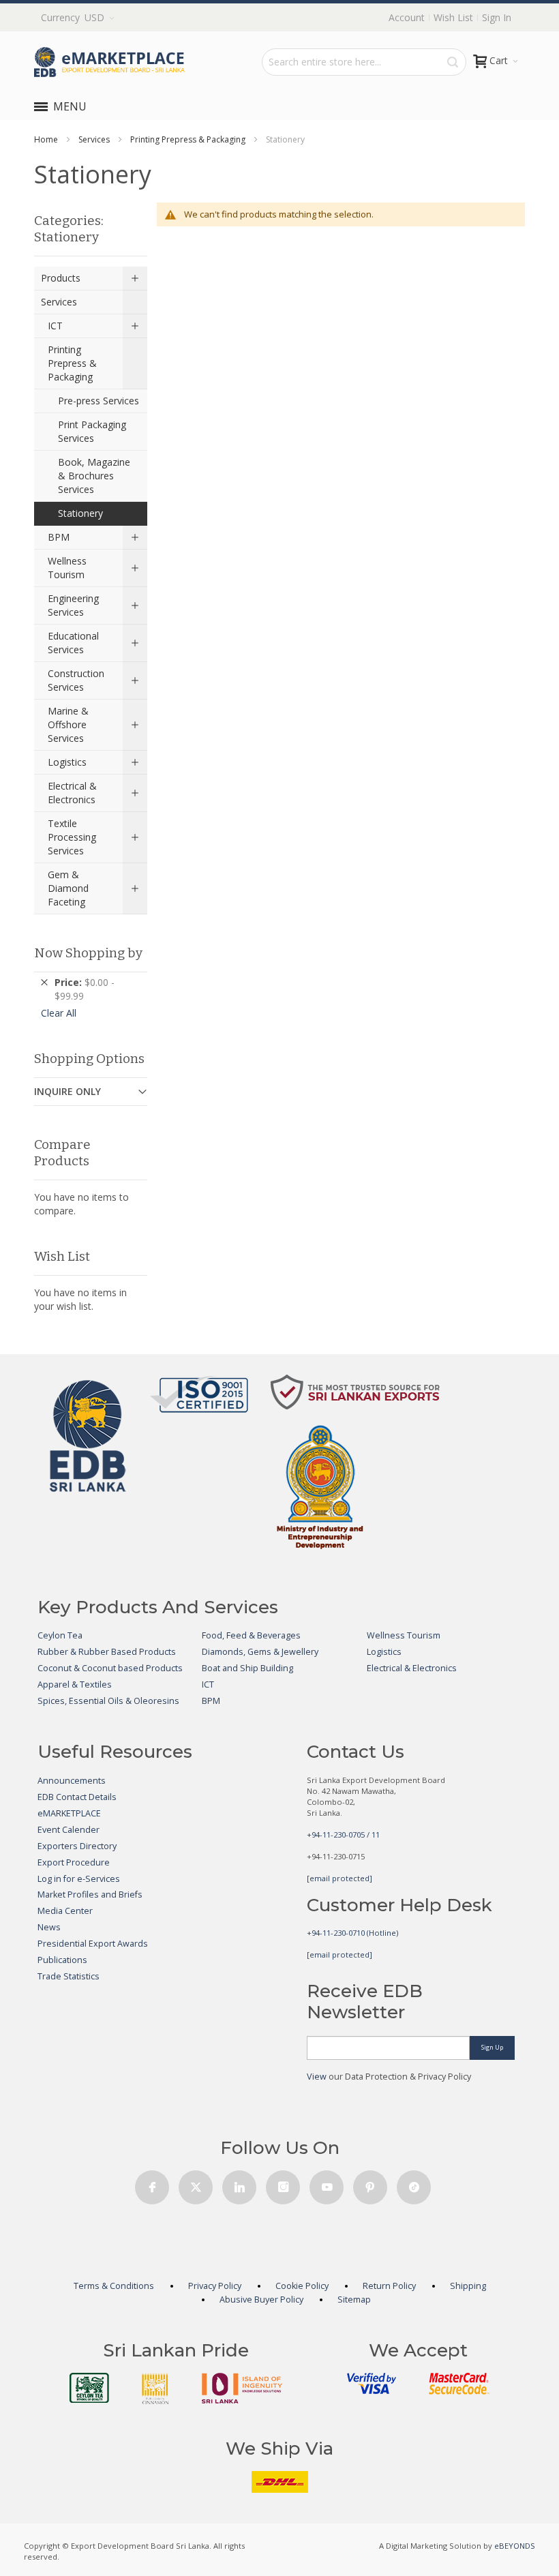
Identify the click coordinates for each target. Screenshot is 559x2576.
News (49, 1927)
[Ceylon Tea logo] (89, 2388)
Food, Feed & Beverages (251, 1635)
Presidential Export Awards (93, 1944)
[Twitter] (196, 2184)
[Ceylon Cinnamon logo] (155, 2388)
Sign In (497, 17)
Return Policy (389, 2286)
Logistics (384, 1652)
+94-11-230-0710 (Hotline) (352, 1933)
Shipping (468, 2286)
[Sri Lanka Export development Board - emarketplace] (109, 62)
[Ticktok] (414, 2184)
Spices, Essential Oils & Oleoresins (108, 1701)
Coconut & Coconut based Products (110, 1668)
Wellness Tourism (404, 1635)
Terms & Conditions (114, 2286)
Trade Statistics (69, 1976)
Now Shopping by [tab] (88, 953)
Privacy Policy (215, 2286)
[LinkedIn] (239, 2184)
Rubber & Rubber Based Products (107, 1652)
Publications (62, 1960)
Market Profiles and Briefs (90, 1894)
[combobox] (364, 62)
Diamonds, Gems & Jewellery (260, 1652)
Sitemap (354, 2300)
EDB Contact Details (77, 1797)
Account (407, 17)
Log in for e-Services (79, 1879)
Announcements (72, 1781)
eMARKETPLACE (69, 1813)
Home (46, 139)
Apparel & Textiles (75, 1684)
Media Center (65, 1911)
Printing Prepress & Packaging (188, 139)
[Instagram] (283, 2184)
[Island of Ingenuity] (242, 2388)
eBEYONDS (515, 2546)
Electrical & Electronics (412, 1668)
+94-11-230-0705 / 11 (343, 1834)
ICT (208, 1684)
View (317, 2077)
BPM (211, 1701)
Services (94, 139)
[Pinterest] (370, 2184)
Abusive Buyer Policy (261, 2300)
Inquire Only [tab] (67, 1091)
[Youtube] (327, 2184)
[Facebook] (152, 2184)
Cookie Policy (302, 2286)
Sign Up (492, 2047)
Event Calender (69, 1830)
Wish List (453, 17)
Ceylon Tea (60, 1635)
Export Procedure (74, 1862)
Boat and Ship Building (247, 1668)
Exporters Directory (77, 1846)
